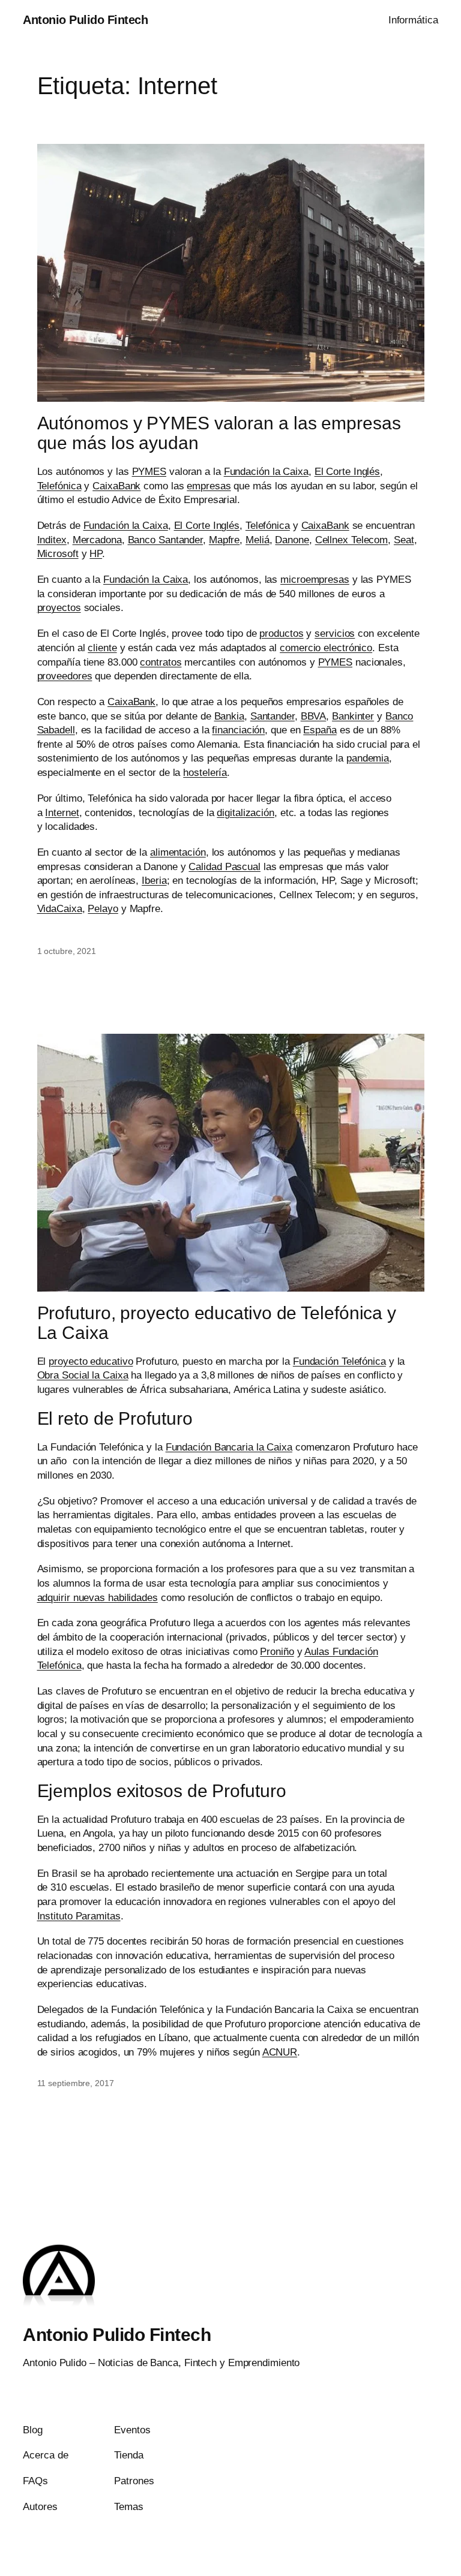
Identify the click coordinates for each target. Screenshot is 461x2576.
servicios (335, 634)
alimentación (178, 852)
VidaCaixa (60, 909)
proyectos (59, 608)
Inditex (52, 540)
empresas (209, 486)
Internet (62, 813)
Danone (292, 540)
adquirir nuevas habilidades (98, 1598)
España (320, 730)
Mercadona (97, 540)
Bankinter (353, 716)
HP (96, 554)
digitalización (246, 813)
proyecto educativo (91, 1361)
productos (281, 634)
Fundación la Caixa (266, 472)
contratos (161, 662)
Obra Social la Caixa (83, 1375)
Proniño (277, 1652)
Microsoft (58, 554)
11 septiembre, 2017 (76, 2083)
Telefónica (59, 486)
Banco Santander (166, 540)
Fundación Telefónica (339, 1361)
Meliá (258, 540)
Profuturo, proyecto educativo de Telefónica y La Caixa (217, 1323)
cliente (102, 648)
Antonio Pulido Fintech (85, 20)
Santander (273, 716)
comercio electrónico (326, 648)
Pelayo (103, 909)
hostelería (205, 773)
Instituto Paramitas (79, 1916)
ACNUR (280, 2052)
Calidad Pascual (224, 867)
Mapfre (224, 540)
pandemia (368, 758)
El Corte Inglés (348, 472)
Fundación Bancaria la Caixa (229, 1447)
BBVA (314, 716)
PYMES (149, 472)
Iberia (154, 881)
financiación (238, 730)
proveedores (65, 676)
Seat (404, 540)
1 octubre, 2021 (67, 951)
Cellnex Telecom (352, 540)
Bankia (229, 716)
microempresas (315, 580)
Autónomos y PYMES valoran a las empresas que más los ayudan (219, 433)
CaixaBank (116, 486)
